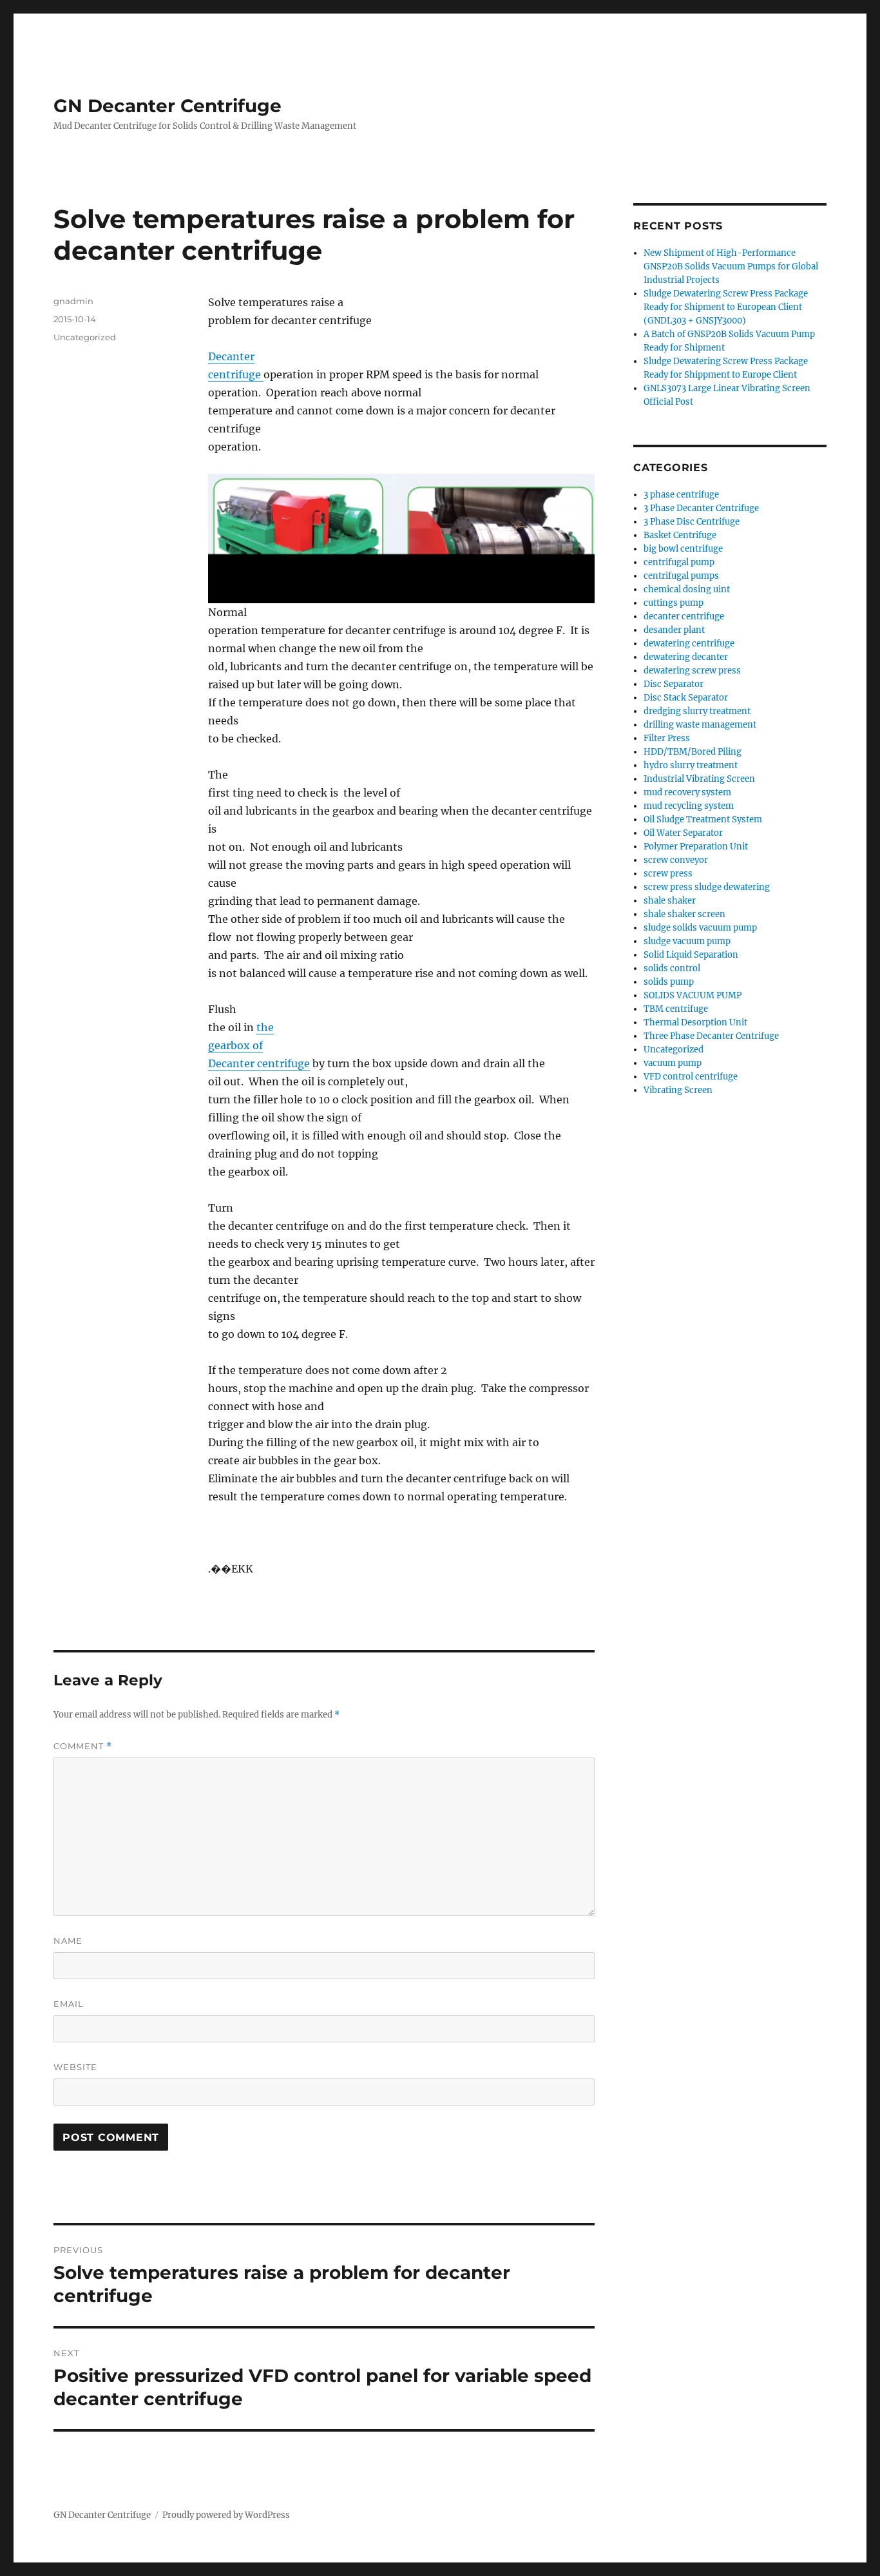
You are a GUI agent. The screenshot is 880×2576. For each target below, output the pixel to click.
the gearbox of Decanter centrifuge (259, 1045)
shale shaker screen (684, 914)
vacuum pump (673, 1063)
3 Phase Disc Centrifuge (692, 522)
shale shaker (670, 901)
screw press (668, 874)
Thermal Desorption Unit (695, 1022)
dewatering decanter (686, 657)
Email (69, 2004)
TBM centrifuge (676, 1009)
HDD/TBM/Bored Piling (693, 752)
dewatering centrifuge (689, 644)
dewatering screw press (692, 671)
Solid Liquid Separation (691, 955)
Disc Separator (674, 684)
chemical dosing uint (687, 589)
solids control (672, 968)
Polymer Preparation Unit (696, 847)
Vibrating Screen (678, 1090)
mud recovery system (687, 792)
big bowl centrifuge (683, 549)
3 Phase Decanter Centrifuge (701, 508)
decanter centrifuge (684, 616)
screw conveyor (676, 860)
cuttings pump (674, 603)
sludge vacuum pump (687, 941)
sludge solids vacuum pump (700, 928)
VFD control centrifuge (691, 1077)
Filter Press (667, 738)
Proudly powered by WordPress (226, 2515)
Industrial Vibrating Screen (699, 779)
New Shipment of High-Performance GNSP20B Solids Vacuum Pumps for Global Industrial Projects (731, 266)
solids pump (669, 982)
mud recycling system (689, 806)
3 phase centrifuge (681, 495)
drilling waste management (700, 725)
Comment (83, 1746)
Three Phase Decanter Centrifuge (711, 1036)
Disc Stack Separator (686, 698)
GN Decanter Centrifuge (167, 106)
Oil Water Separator (683, 833)
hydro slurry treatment (691, 765)
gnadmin (73, 301)
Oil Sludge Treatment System (703, 819)
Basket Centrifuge (680, 535)
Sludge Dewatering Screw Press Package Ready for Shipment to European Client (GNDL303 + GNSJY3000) (726, 307)
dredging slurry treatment (697, 711)
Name (68, 1941)
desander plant (674, 630)
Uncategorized (85, 337)
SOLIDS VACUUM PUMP (693, 995)
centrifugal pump (679, 562)
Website (75, 2067)
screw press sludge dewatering (707, 887)
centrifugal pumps (681, 576)
